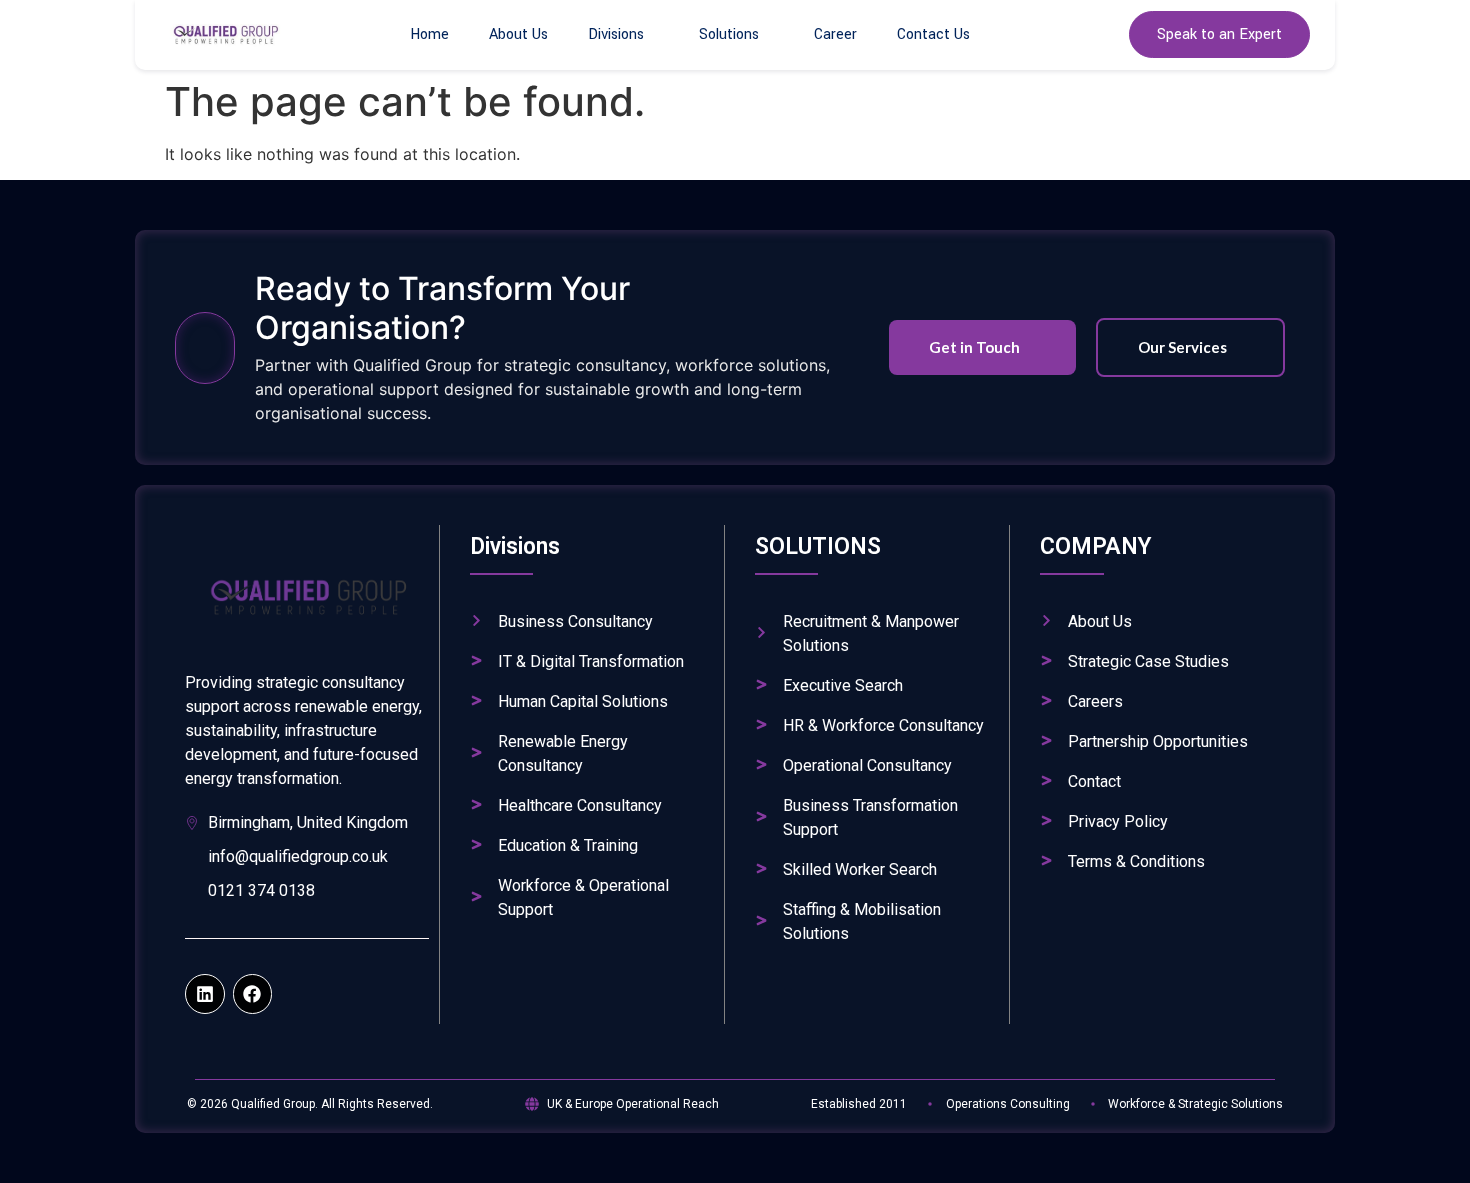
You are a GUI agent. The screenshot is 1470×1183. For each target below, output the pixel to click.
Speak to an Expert (1219, 34)
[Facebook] (253, 994)
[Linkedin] (205, 994)
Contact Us (933, 34)
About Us (518, 34)
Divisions (616, 34)
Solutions (729, 34)
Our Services (1182, 347)
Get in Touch (974, 347)
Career (835, 34)
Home (429, 34)
